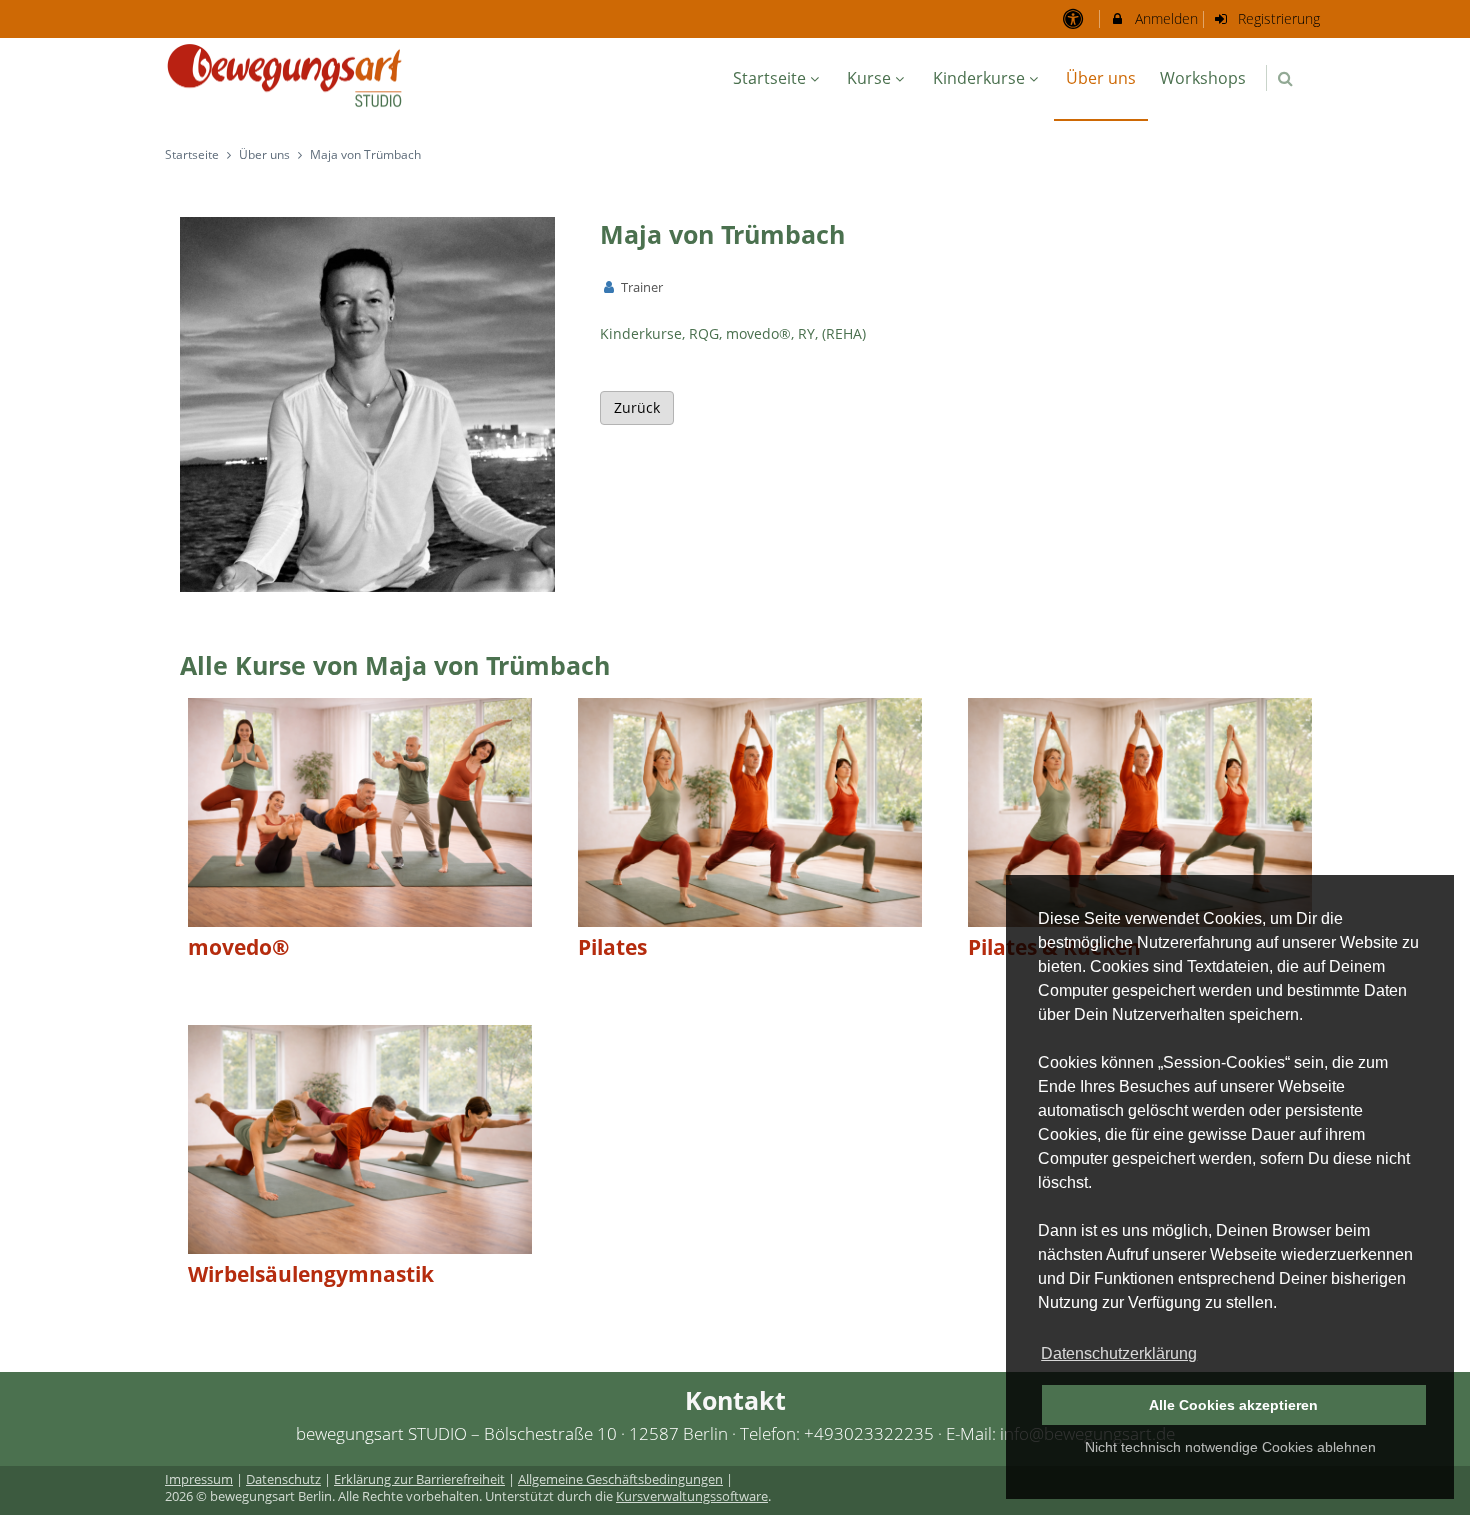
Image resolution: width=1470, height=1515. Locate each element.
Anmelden (1164, 18)
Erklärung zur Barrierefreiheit (419, 1479)
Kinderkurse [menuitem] (979, 78)
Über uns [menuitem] (1101, 78)
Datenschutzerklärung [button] (1119, 1353)
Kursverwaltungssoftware (692, 1496)
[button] (1285, 78)
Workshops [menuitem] (1203, 78)
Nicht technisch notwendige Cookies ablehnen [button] (1230, 1447)
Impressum (199, 1479)
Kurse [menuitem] (869, 78)
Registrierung (1277, 18)
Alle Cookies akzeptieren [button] (1233, 1405)
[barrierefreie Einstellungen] (1074, 18)
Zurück (637, 407)
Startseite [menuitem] (769, 78)
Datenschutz (283, 1479)
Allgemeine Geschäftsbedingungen (620, 1479)
